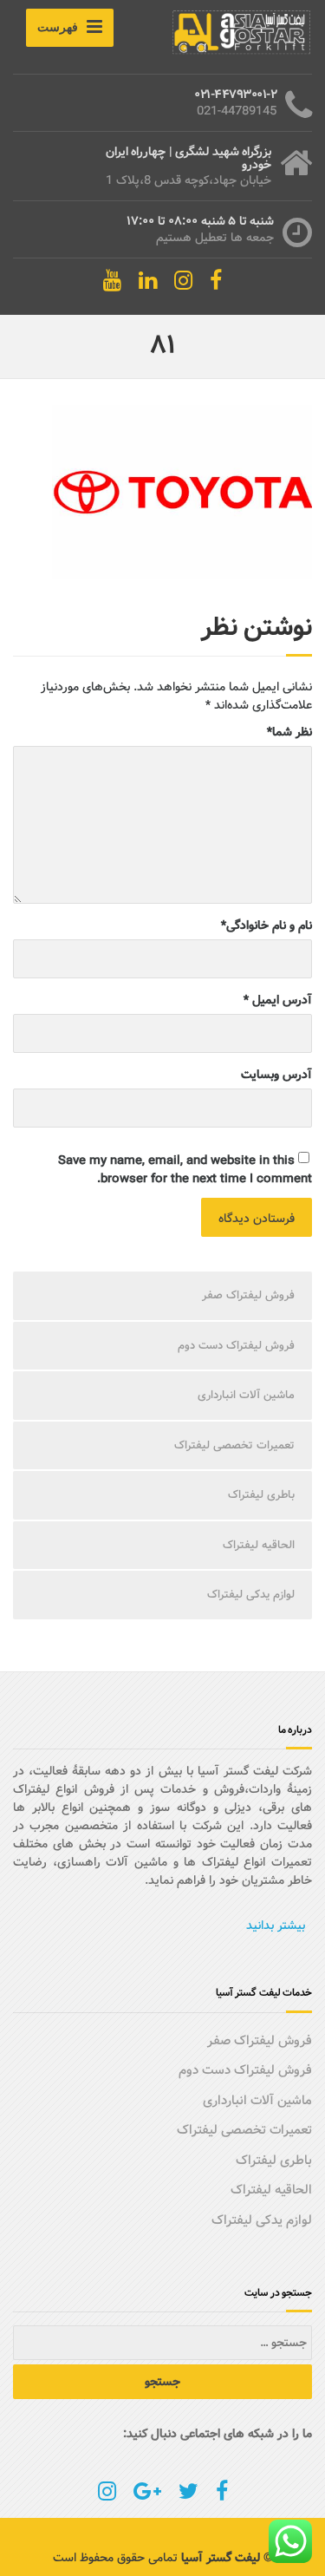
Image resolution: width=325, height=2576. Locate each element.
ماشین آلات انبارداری (246, 1395)
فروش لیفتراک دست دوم (236, 1346)
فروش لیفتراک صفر (248, 1295)
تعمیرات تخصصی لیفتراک (234, 1445)
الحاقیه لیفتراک (259, 1545)
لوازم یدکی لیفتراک (251, 1595)
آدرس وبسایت (276, 1075)
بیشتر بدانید (276, 1925)
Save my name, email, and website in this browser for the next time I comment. (185, 1170)
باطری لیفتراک (261, 1495)
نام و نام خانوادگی (266, 926)
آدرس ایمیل (278, 1000)
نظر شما (289, 732)
